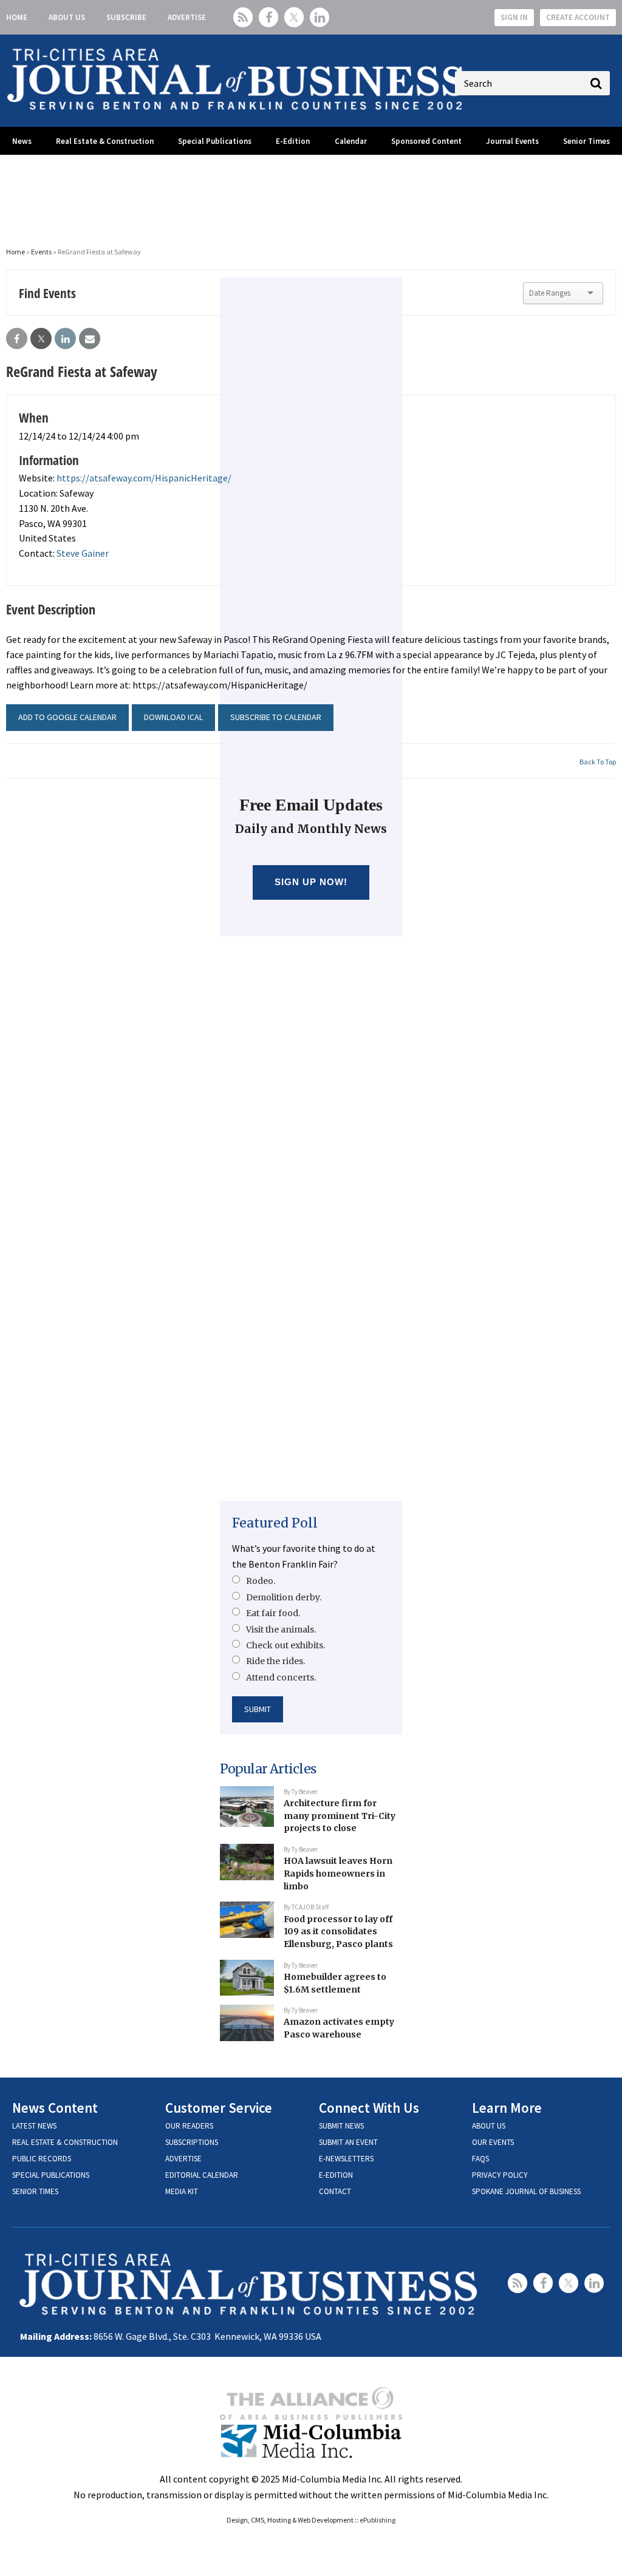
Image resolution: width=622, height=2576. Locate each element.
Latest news (34, 2126)
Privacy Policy (500, 2175)
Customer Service (219, 2108)
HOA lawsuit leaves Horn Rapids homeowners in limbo (338, 1873)
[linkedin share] (65, 339)
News (22, 141)
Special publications (51, 2175)
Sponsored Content (426, 141)
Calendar (351, 141)
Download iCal (173, 717)
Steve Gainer (83, 553)
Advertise (187, 17)
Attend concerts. (281, 1677)
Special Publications (215, 141)
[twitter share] (41, 339)
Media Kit (182, 2191)
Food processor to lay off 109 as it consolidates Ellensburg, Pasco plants (338, 1932)
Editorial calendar (202, 2175)
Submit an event (348, 2142)
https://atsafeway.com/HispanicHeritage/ (144, 478)
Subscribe (126, 17)
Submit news (341, 2126)
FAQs (480, 2159)
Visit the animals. (281, 1630)
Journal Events (512, 141)
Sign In (514, 17)
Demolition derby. (284, 1597)
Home (17, 17)
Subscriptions (192, 2142)
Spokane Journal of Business (526, 2191)
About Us (67, 17)
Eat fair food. (273, 1613)
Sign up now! (311, 882)
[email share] (90, 339)
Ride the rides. (275, 1661)
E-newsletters (346, 2159)
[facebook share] (17, 339)
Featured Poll (275, 1523)
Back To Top (598, 762)
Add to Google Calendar (67, 717)
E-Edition (293, 141)
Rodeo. (261, 1581)
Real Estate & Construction (105, 141)
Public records (42, 2159)
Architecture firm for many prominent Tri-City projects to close (340, 1816)
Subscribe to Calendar (276, 717)
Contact (335, 2191)
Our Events (493, 2142)
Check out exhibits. (285, 1645)
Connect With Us (369, 2108)
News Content (55, 2108)
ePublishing (378, 2520)
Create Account (578, 17)
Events (41, 252)
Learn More (507, 2108)
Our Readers (189, 2126)
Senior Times (586, 141)
